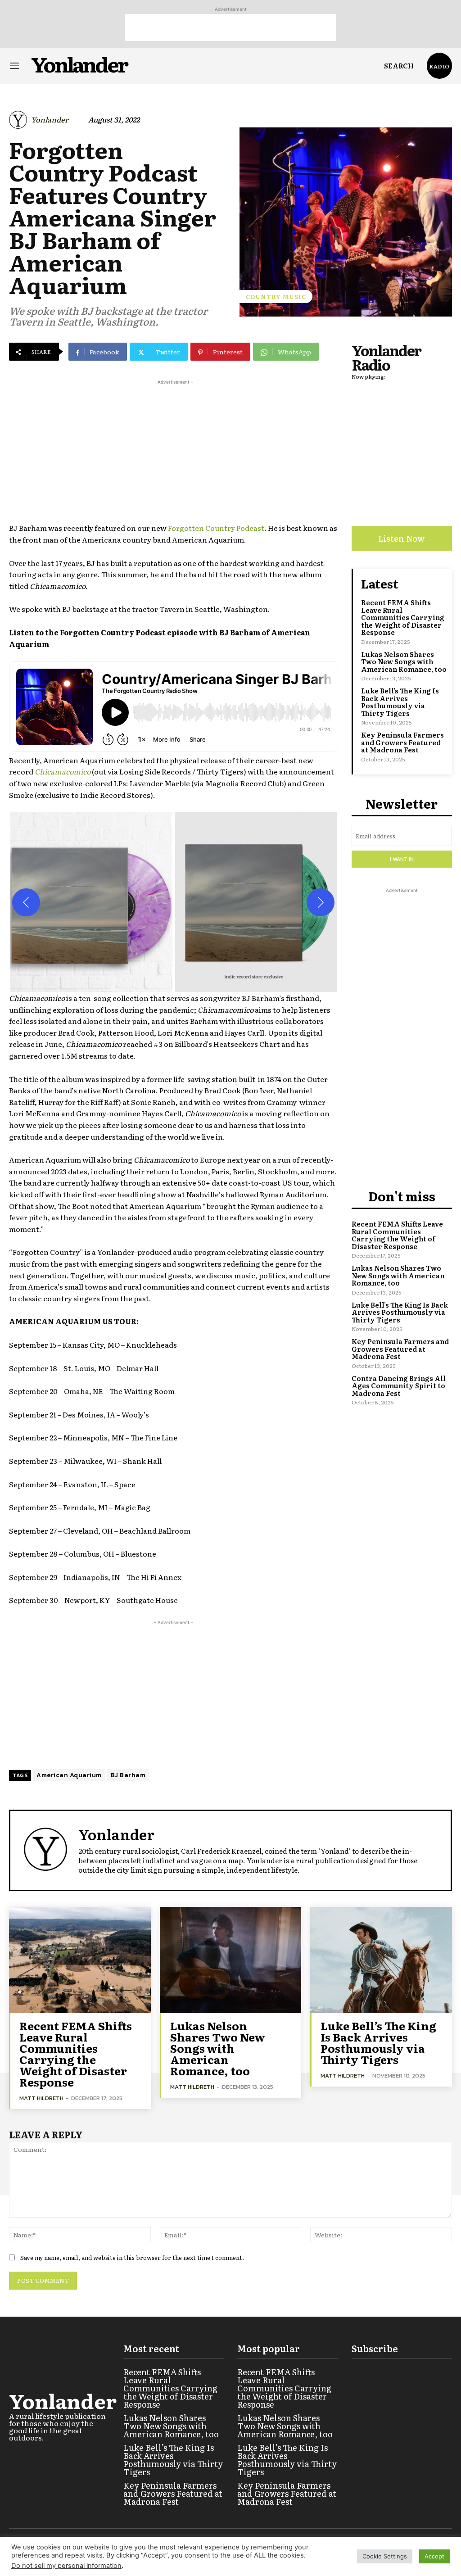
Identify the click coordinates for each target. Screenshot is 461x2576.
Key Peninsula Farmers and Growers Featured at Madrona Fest (402, 742)
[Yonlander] (19, 120)
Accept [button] (434, 2556)
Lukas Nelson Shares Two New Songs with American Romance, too (404, 661)
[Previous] (26, 902)
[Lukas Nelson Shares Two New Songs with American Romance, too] (231, 1960)
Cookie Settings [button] (385, 2556)
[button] (399, 66)
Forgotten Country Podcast (216, 528)
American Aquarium (69, 1775)
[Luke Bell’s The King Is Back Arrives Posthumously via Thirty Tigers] (381, 1960)
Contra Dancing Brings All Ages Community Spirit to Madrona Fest (399, 1385)
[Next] (321, 902)
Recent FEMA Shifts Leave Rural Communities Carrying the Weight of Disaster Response (403, 617)
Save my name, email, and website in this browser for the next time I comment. (132, 2257)
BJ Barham (128, 1775)
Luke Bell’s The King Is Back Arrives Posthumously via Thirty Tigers (400, 702)
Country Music (276, 297)
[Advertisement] (230, 27)
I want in (402, 859)
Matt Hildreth (41, 2098)
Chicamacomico (63, 771)
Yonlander (50, 120)
